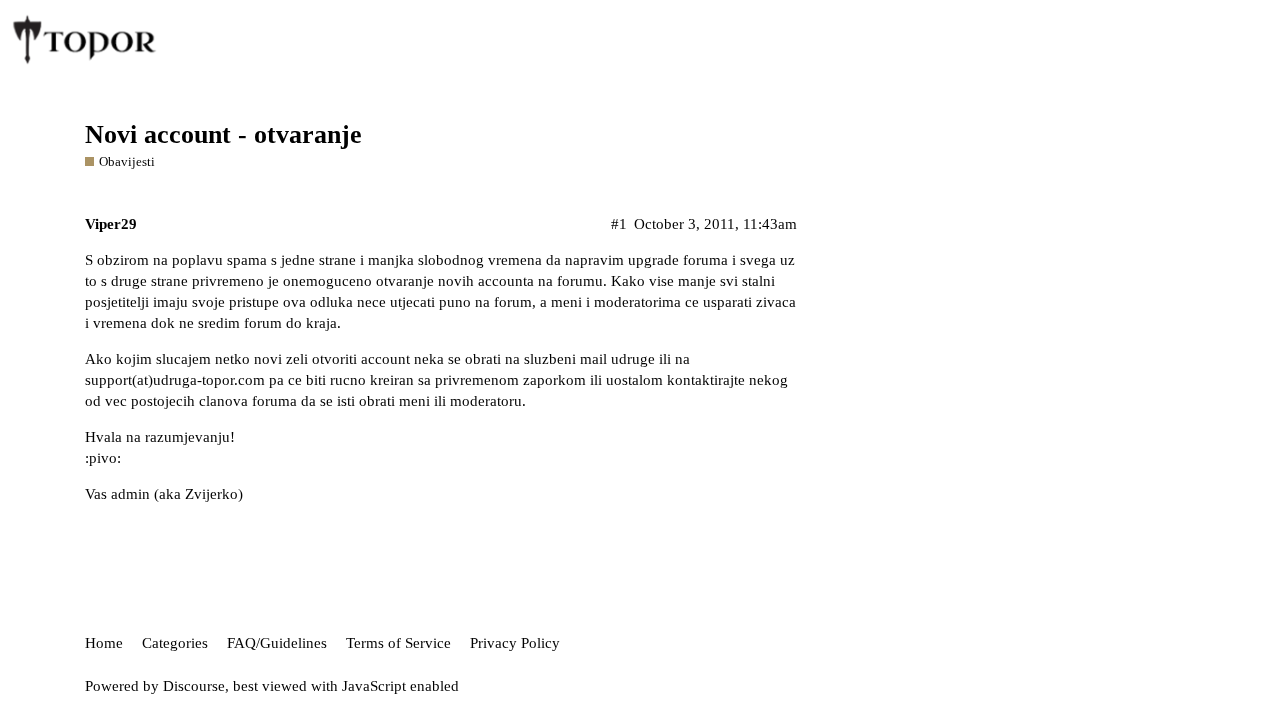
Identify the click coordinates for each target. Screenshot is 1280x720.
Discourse (194, 686)
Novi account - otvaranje (223, 134)
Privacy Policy (515, 643)
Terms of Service (398, 643)
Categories (175, 643)
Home (104, 643)
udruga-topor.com (209, 380)
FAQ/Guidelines (277, 643)
